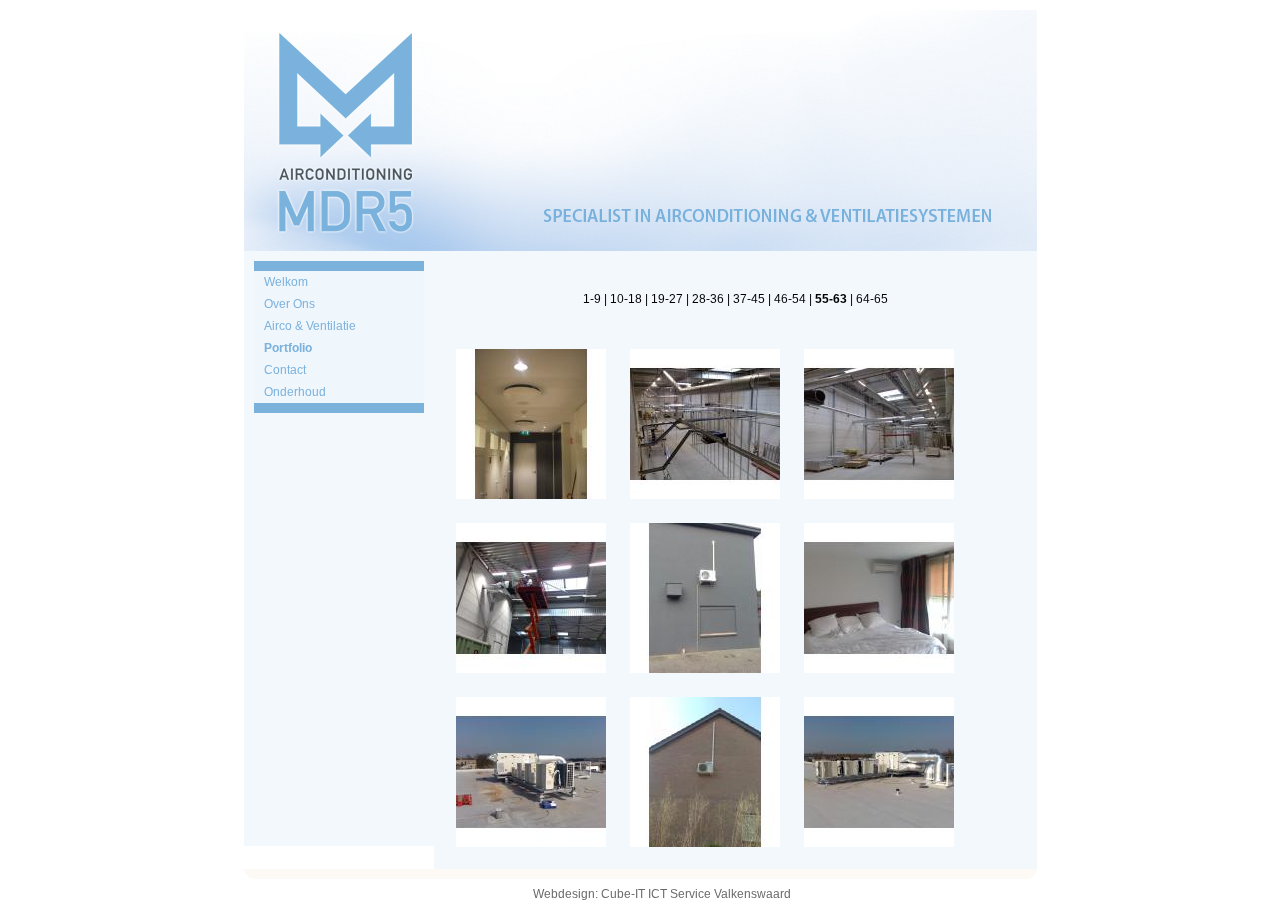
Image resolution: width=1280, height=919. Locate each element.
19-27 (667, 299)
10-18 (626, 299)
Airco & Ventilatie (310, 326)
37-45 (749, 299)
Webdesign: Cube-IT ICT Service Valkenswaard (662, 894)
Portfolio (288, 348)
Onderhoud (295, 392)
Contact (285, 370)
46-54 (790, 299)
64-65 (872, 299)
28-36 (708, 299)
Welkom (286, 282)
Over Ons (289, 304)
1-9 (592, 299)
